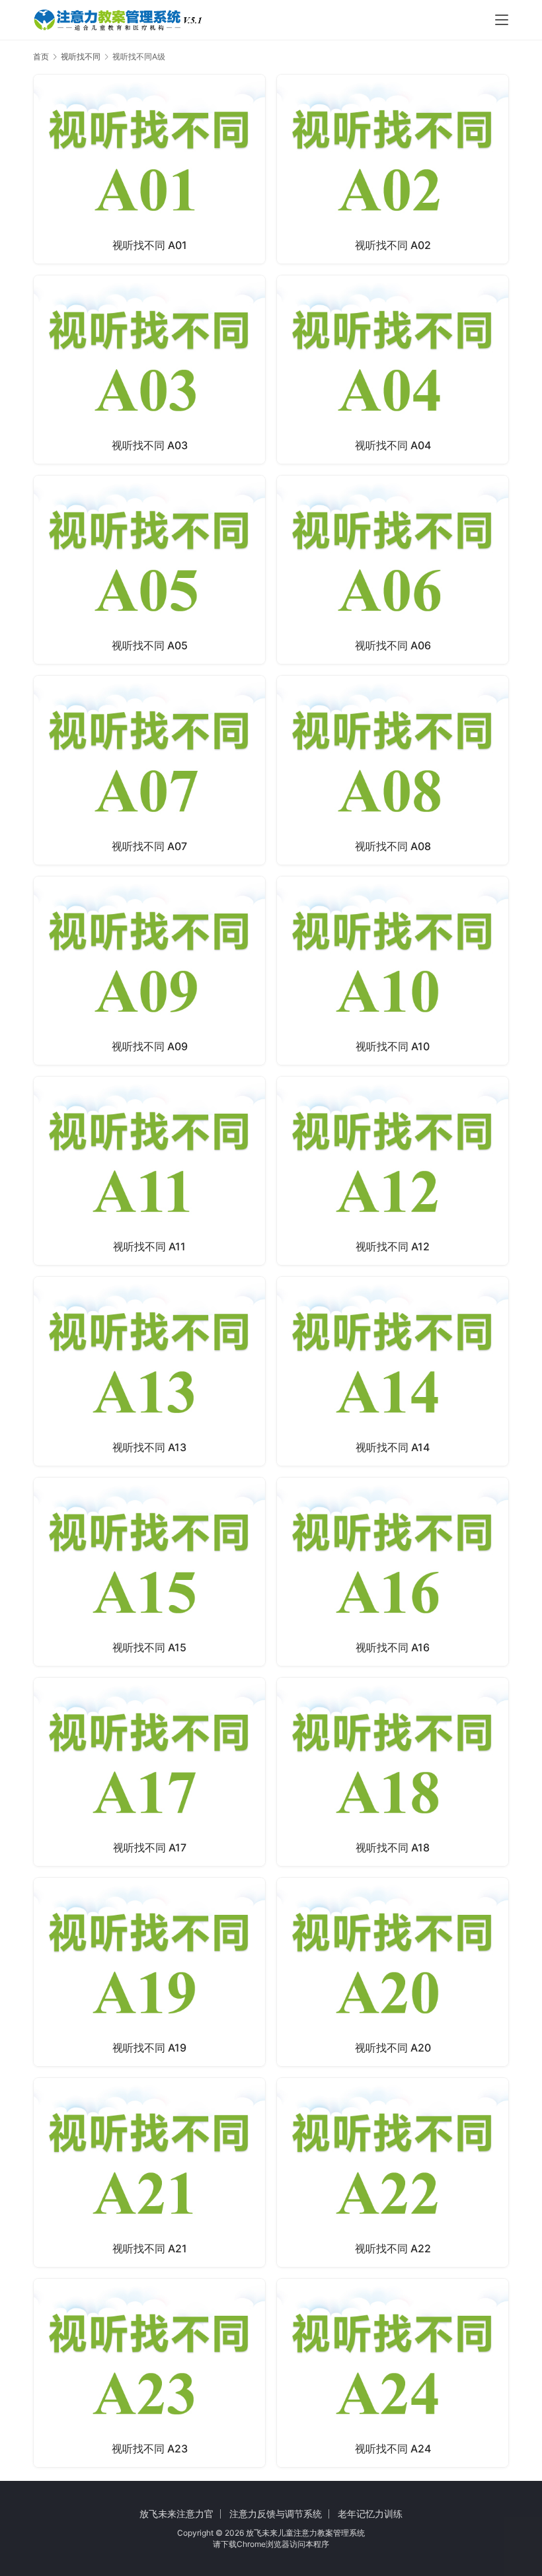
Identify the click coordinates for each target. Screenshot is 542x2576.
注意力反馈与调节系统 (276, 2514)
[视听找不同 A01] (149, 169)
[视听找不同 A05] (149, 570)
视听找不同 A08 (393, 846)
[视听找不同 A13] (149, 1371)
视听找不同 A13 (149, 1447)
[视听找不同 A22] (393, 2172)
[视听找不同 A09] (149, 971)
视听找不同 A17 (150, 1847)
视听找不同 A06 (393, 645)
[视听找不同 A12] (393, 1171)
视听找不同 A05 (150, 645)
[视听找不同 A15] (149, 1572)
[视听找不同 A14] (393, 1371)
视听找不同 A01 (150, 245)
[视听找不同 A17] (149, 1772)
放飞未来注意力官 (176, 2514)
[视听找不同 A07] (149, 770)
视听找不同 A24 (393, 2449)
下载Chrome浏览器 (255, 2544)
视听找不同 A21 (150, 2248)
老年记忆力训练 (370, 2514)
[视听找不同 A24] (393, 2373)
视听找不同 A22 (393, 2248)
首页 (41, 56)
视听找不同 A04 (393, 445)
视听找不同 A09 (150, 1046)
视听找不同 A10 (393, 1046)
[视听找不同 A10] (393, 971)
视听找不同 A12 (393, 1246)
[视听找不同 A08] (393, 770)
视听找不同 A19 (149, 2048)
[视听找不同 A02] (393, 169)
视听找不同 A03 (150, 445)
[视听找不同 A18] (393, 1772)
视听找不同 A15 (149, 1647)
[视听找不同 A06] (393, 570)
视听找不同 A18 (393, 1847)
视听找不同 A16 (393, 1647)
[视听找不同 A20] (393, 1972)
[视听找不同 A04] (393, 370)
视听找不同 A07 (149, 846)
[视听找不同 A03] (149, 370)
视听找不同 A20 (393, 2048)
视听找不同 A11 (149, 1246)
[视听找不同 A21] (149, 2172)
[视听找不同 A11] (149, 1171)
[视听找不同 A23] (149, 2373)
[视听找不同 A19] (149, 1972)
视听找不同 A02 (393, 245)
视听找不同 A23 (150, 2449)
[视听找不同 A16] (393, 1572)
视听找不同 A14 (393, 1447)
